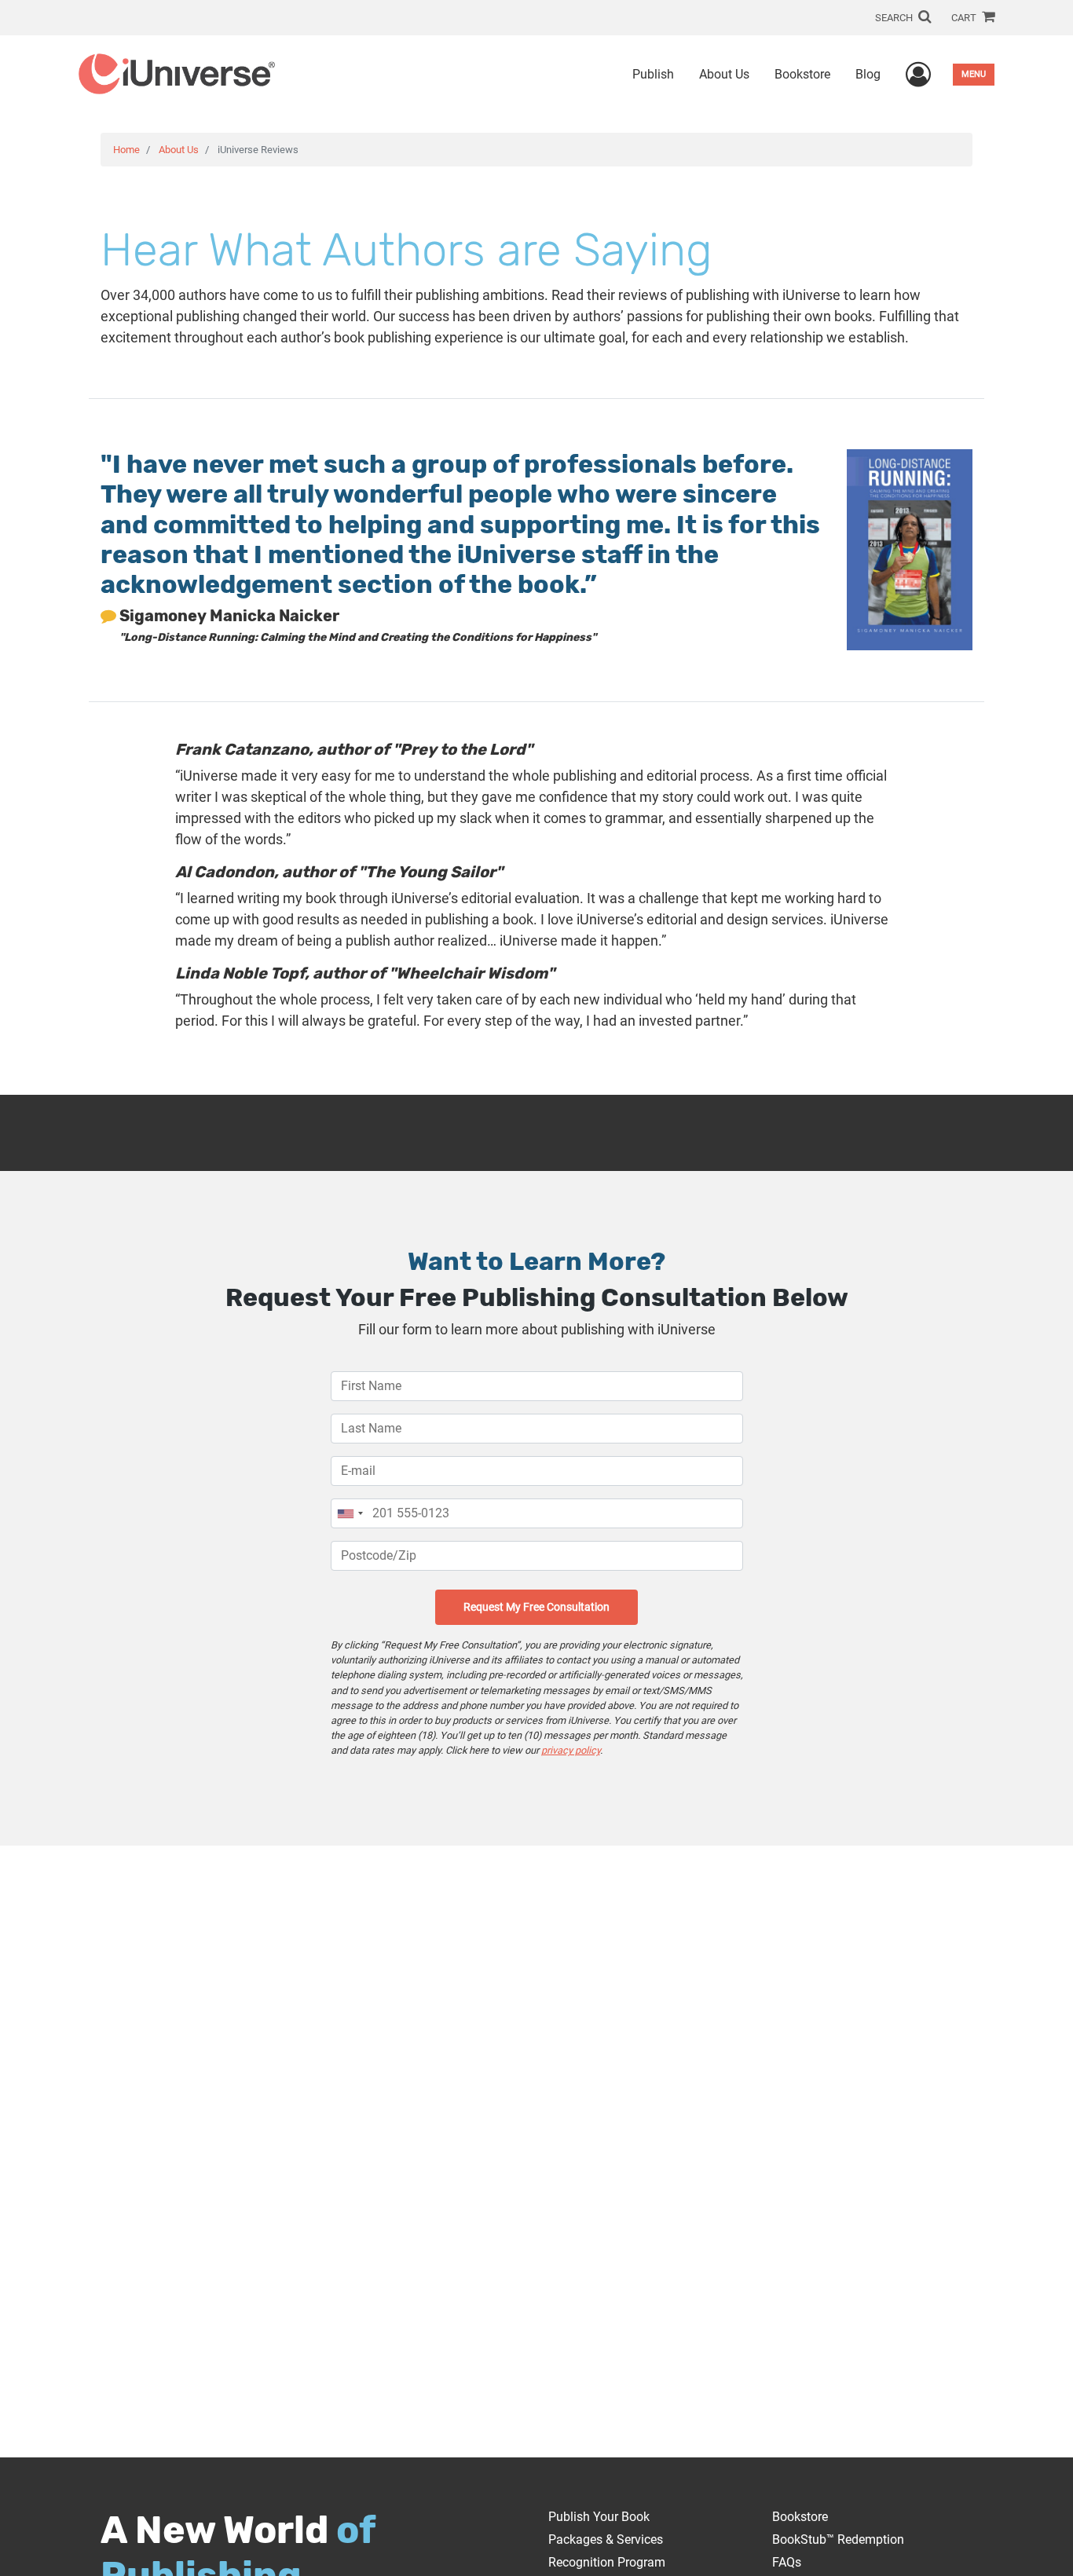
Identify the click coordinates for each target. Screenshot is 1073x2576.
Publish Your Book (599, 2517)
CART (965, 18)
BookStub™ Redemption (838, 2539)
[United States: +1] (350, 1513)
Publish (653, 74)
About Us (724, 74)
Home (126, 150)
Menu (974, 74)
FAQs (787, 2562)
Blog (868, 74)
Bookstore (802, 74)
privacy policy (571, 1750)
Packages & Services (606, 2539)
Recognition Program (607, 2562)
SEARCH (895, 18)
